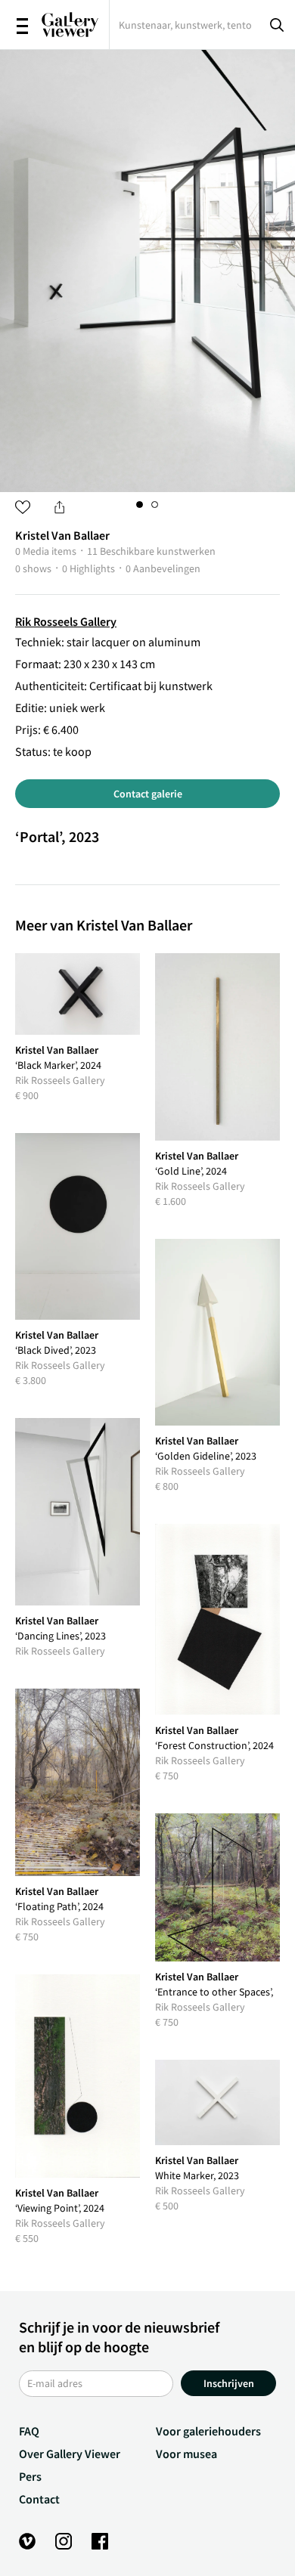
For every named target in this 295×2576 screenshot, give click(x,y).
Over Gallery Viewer (70, 2454)
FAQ (29, 2431)
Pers (30, 2476)
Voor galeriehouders (208, 2431)
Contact (39, 2499)
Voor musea (186, 2454)
